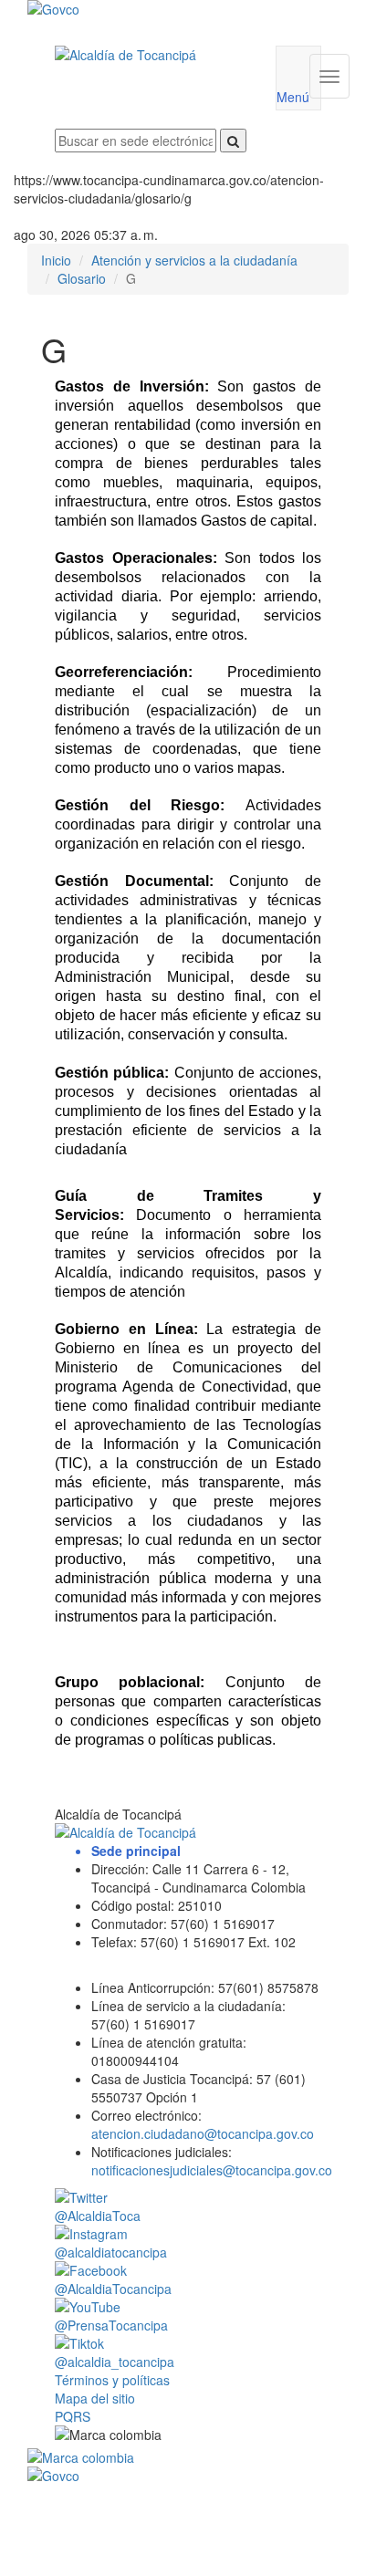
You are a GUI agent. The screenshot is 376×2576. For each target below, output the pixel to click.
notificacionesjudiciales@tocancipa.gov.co (212, 2170)
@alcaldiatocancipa (111, 2252)
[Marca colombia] (188, 2457)
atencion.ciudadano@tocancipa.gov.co (203, 2133)
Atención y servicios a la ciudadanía (194, 260)
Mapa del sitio (95, 2398)
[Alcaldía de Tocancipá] (151, 55)
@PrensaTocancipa (111, 2325)
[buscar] (233, 141)
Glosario (82, 278)
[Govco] (161, 9)
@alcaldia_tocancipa (115, 2362)
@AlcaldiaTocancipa (113, 2289)
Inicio (56, 260)
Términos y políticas (112, 2380)
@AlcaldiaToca (98, 2216)
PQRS (73, 2416)
